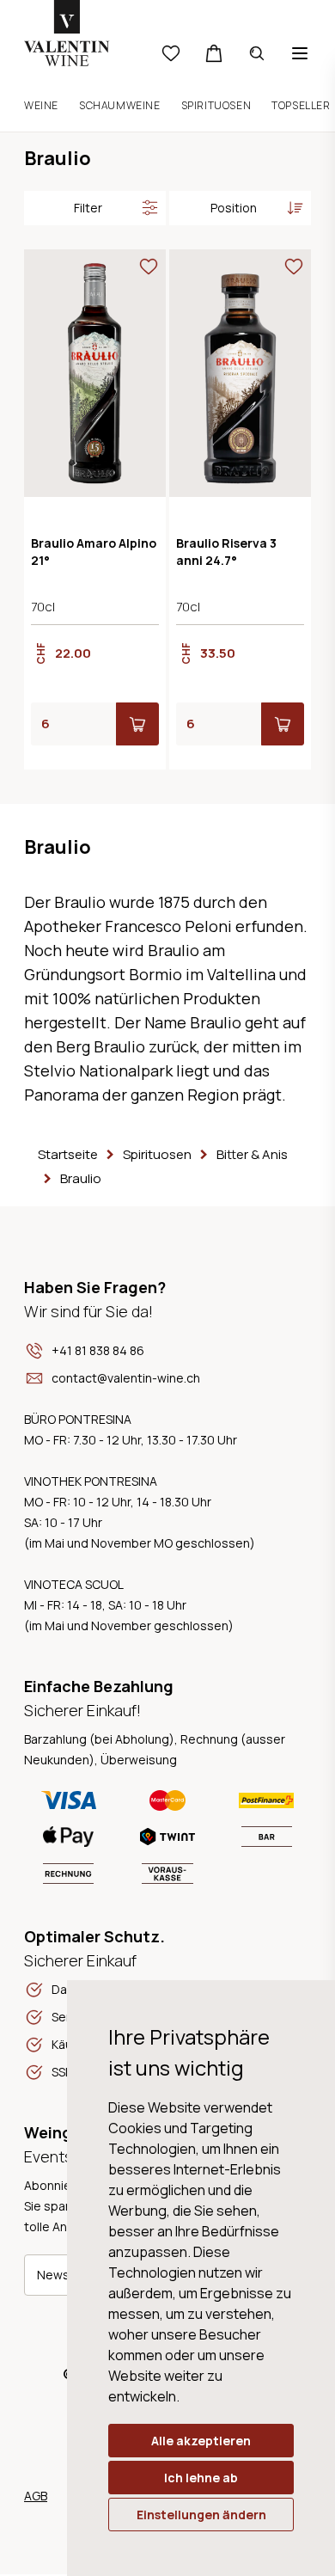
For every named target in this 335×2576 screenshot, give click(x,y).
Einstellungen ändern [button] (201, 2515)
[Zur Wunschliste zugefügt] (149, 267)
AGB (36, 2496)
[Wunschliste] (171, 53)
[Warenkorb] (214, 53)
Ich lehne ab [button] (201, 2478)
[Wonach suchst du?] (257, 53)
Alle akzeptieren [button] (201, 2441)
